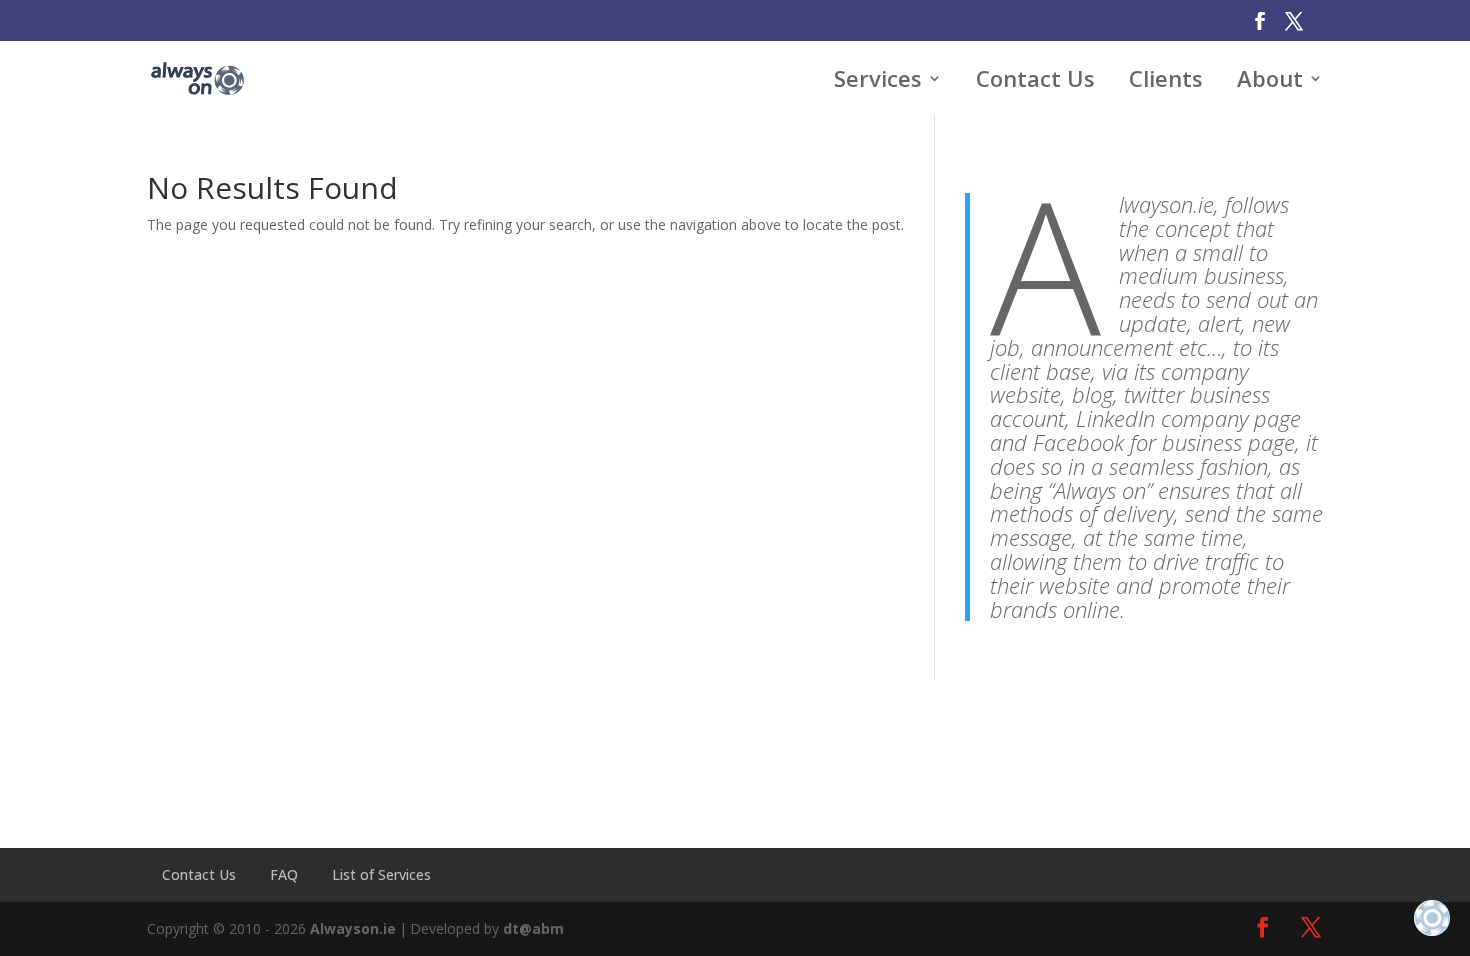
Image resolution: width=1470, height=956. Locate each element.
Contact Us (199, 874)
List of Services (381, 874)
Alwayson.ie (353, 928)
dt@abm (533, 928)
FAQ (284, 874)
